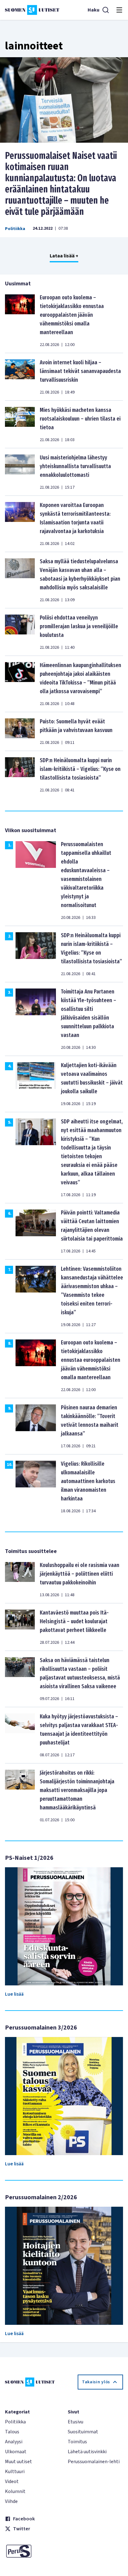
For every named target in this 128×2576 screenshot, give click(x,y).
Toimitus (77, 2442)
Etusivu (75, 2422)
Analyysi (14, 2442)
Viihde (11, 2501)
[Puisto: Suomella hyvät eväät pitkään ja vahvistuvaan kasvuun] (20, 731)
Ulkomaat (16, 2452)
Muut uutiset (18, 2462)
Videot (12, 2482)
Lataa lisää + (64, 256)
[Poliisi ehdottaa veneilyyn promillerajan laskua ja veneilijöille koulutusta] (20, 632)
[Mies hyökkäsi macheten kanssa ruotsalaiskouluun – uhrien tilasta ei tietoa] (20, 424)
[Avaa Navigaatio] (119, 10)
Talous (12, 2432)
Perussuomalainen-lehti (94, 2462)
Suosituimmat (83, 2432)
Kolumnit (15, 2491)
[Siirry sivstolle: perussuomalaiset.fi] (33, 2551)
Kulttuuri (15, 2472)
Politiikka (15, 229)
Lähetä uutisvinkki (87, 2452)
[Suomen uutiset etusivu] (32, 10)
